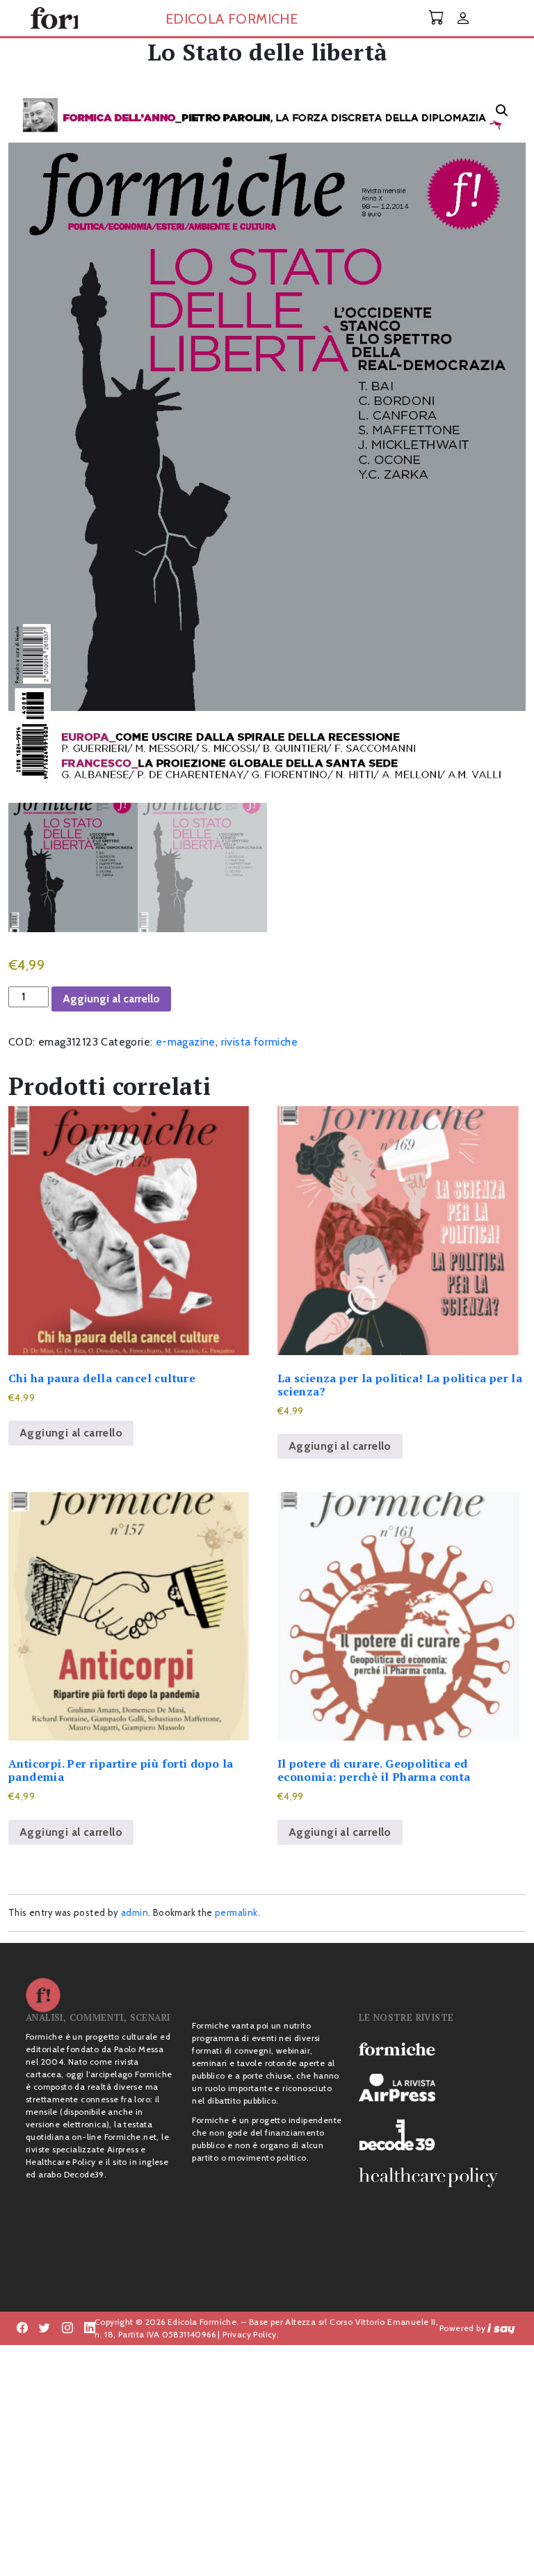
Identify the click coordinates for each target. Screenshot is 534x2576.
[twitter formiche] (44, 2328)
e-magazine (186, 1042)
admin (135, 1912)
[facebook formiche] (22, 2328)
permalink (236, 1912)
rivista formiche (259, 1042)
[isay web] (501, 2328)
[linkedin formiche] (90, 2328)
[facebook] (67, 2328)
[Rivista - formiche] (434, 2049)
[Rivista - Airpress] (434, 2088)
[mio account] (463, 19)
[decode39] (434, 2134)
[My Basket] (437, 18)
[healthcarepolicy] (434, 2177)
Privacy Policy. (251, 2334)
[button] (502, 111)
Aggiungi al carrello (111, 999)
